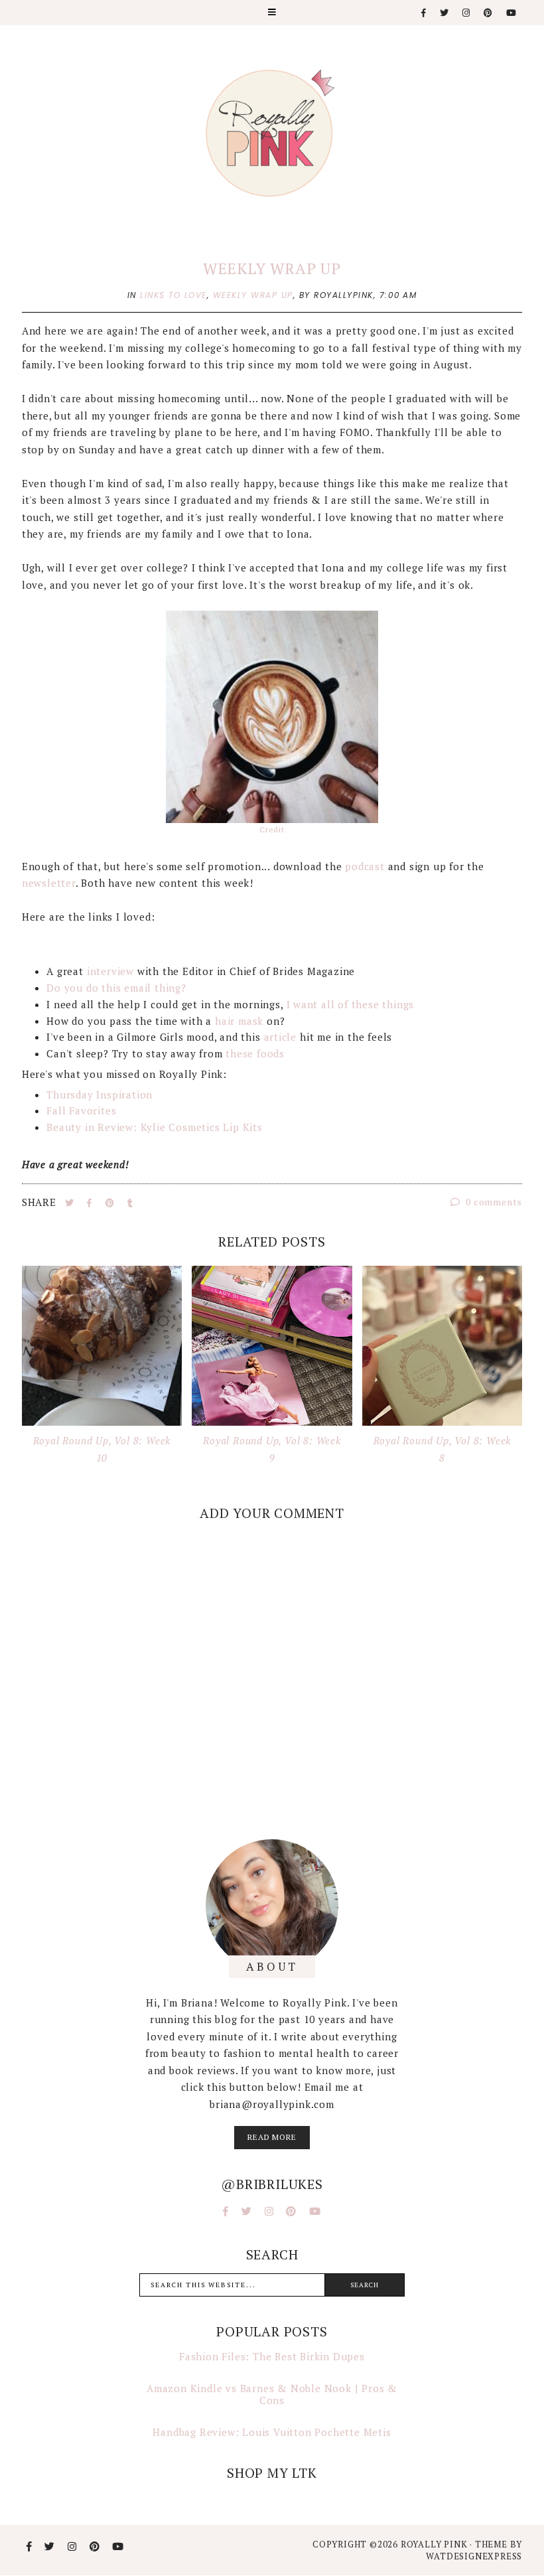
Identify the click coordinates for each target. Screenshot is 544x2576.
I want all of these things (351, 1004)
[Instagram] (467, 13)
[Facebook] (424, 13)
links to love (173, 295)
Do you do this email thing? (116, 988)
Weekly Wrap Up (272, 268)
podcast (365, 866)
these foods (255, 1053)
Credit (272, 829)
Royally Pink (435, 2544)
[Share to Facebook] (91, 1203)
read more (272, 2137)
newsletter (49, 883)
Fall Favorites (81, 1110)
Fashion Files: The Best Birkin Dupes (272, 2356)
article (281, 1037)
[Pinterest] (489, 13)
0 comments (493, 1202)
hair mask (239, 1021)
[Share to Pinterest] (111, 1203)
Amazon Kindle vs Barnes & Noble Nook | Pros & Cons (272, 2394)
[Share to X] (71, 1203)
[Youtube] (512, 13)
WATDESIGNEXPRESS (474, 2556)
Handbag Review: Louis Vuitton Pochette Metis (272, 2432)
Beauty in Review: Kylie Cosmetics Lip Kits (155, 1127)
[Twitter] (445, 13)
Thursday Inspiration (100, 1095)
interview (110, 971)
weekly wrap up (253, 295)
